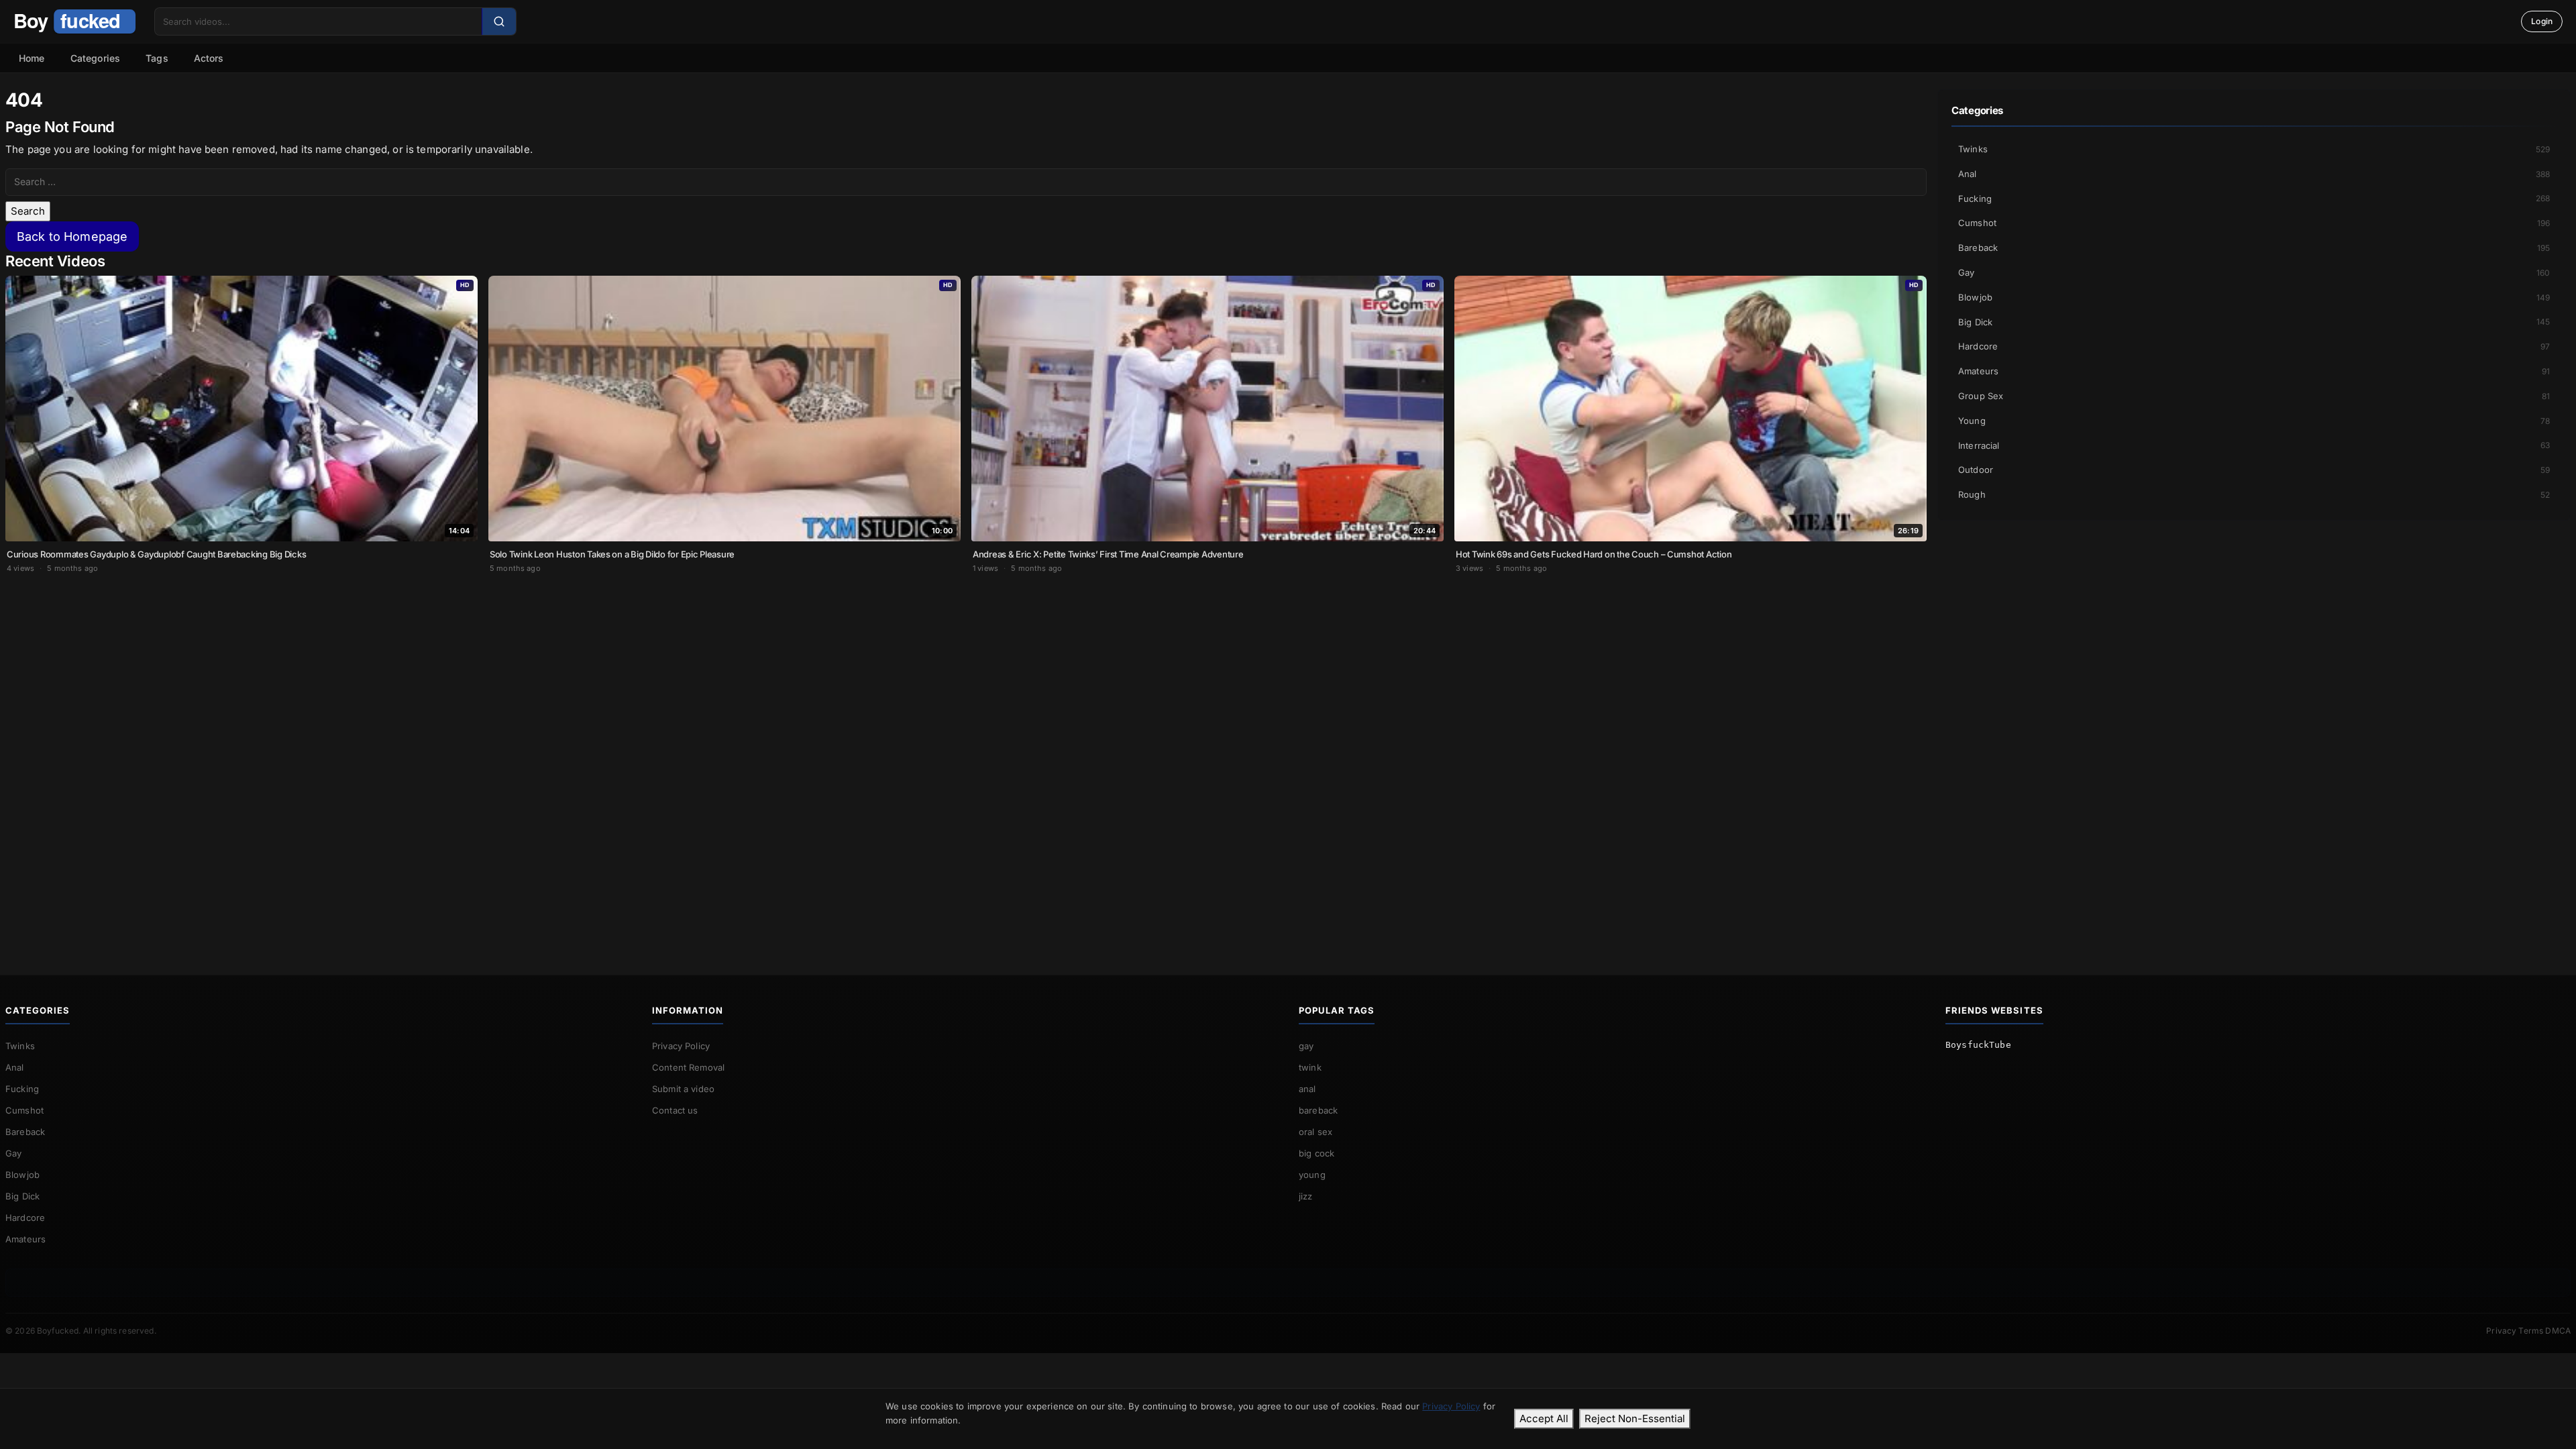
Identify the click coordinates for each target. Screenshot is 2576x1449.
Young (2254, 421)
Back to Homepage (72, 236)
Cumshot (2254, 223)
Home (32, 58)
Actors (209, 58)
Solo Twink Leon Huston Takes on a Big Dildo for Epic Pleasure (612, 554)
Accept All (1544, 1418)
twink (1310, 1067)
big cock (1317, 1153)
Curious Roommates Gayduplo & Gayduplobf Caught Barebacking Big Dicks (156, 554)
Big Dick (2254, 322)
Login (2542, 21)
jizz (1306, 1196)
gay (1306, 1046)
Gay (2254, 272)
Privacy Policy (681, 1046)
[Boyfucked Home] (74, 21)
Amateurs (2254, 371)
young (1312, 1175)
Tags (157, 58)
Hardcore (2254, 346)
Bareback (2254, 248)
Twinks (2254, 149)
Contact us (675, 1110)
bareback (1318, 1110)
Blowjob (2254, 297)
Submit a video (683, 1089)
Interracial (2254, 445)
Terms (2531, 1331)
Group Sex (2254, 396)
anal (1307, 1089)
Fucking (2254, 199)
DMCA (2558, 1331)
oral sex (1316, 1132)
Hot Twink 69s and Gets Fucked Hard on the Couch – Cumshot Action (1594, 554)
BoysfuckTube (1978, 1045)
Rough (2254, 494)
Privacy (2501, 1331)
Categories (96, 58)
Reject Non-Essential (1635, 1418)
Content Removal (688, 1067)
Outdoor (2254, 470)
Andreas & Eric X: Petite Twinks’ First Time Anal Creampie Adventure (1108, 554)
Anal (2254, 174)
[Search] (499, 21)
